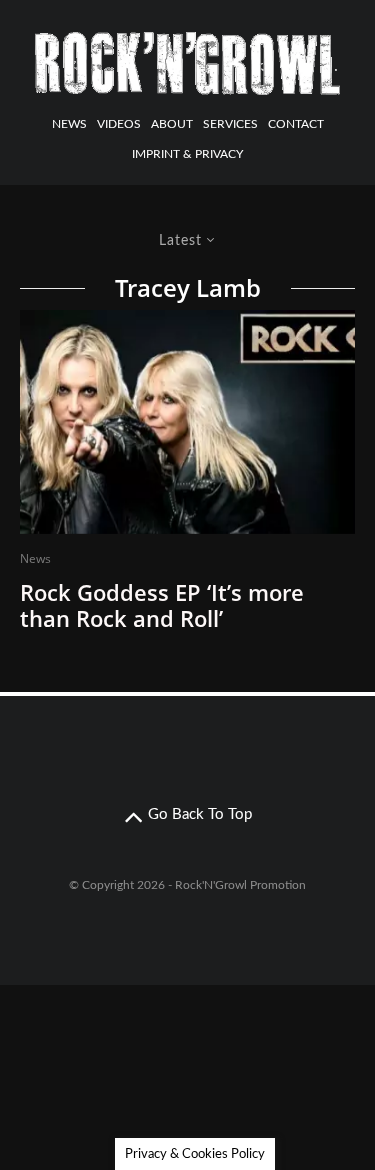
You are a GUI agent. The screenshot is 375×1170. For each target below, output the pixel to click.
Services (230, 124)
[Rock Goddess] (187, 422)
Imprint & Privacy (187, 154)
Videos (119, 124)
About (172, 124)
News (69, 124)
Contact (296, 124)
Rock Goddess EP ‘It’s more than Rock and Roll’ (162, 605)
